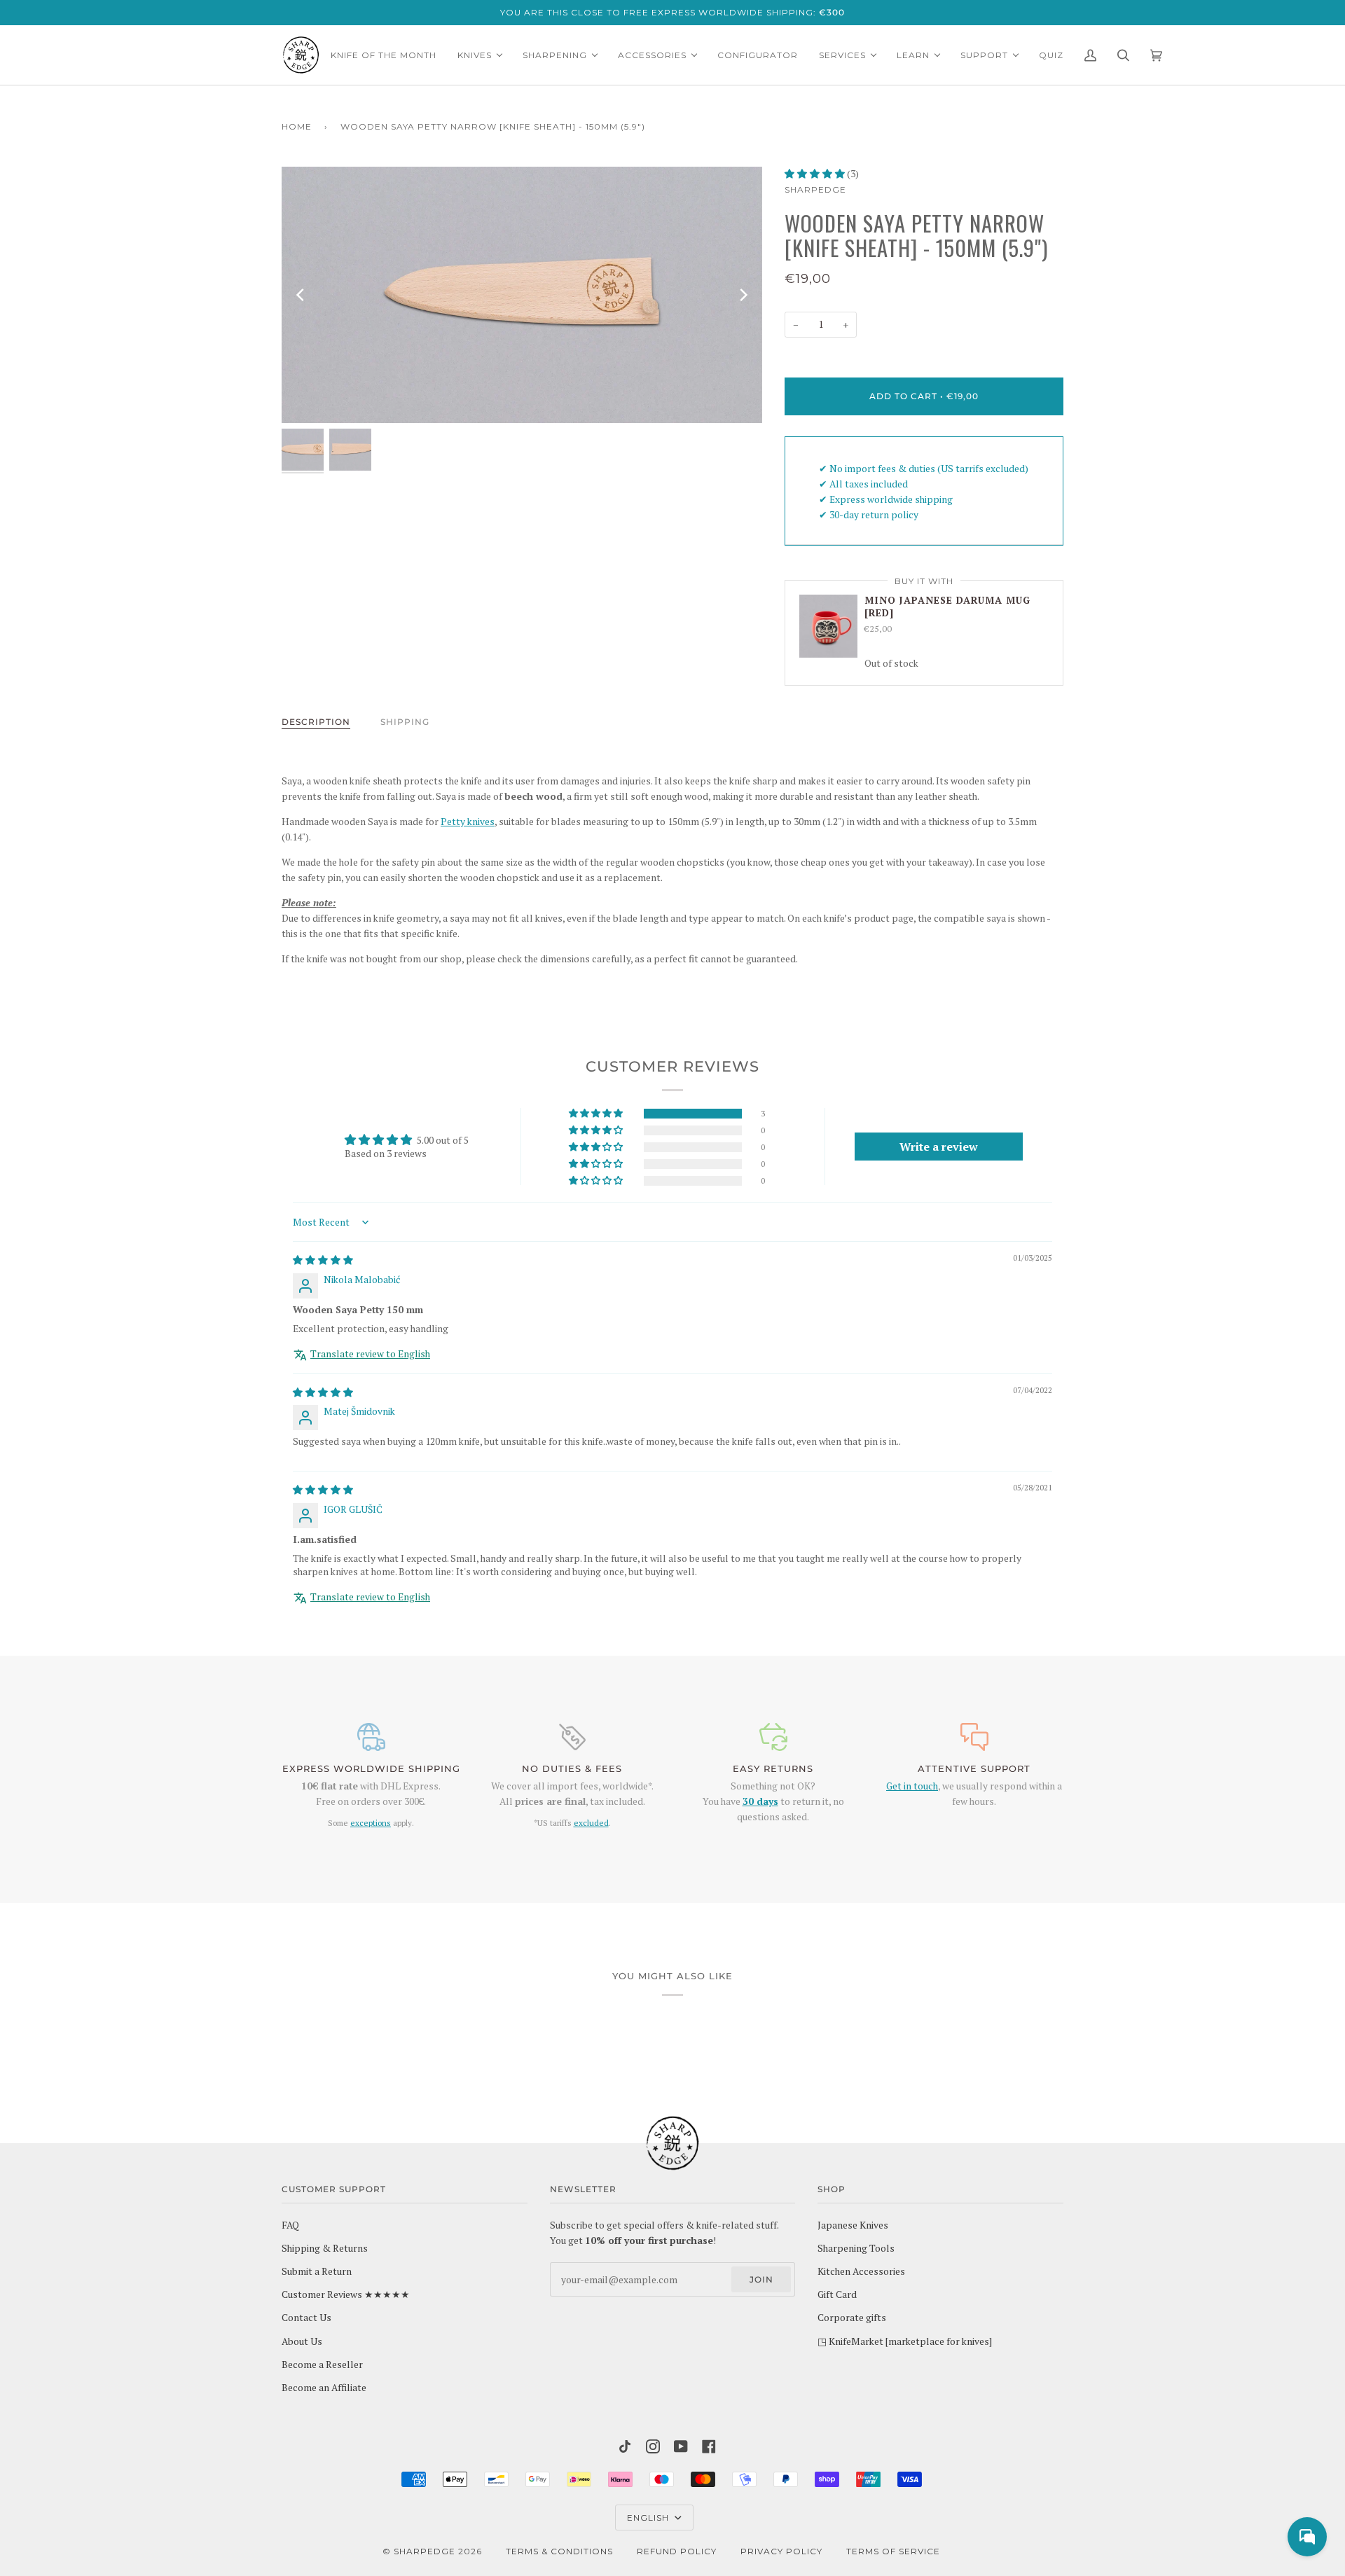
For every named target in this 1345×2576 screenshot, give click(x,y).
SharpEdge (815, 189)
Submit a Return (317, 2271)
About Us (302, 2341)
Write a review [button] (939, 1147)
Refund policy (677, 2551)
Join (761, 2279)
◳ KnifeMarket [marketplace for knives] (905, 2341)
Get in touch (912, 1786)
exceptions (371, 1823)
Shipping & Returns (325, 2248)
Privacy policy (781, 2551)
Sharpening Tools (856, 2248)
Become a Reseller (322, 2364)
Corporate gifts (852, 2318)
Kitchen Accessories (861, 2271)
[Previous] (301, 295)
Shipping (405, 722)
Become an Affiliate (324, 2388)
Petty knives (468, 822)
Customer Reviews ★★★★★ (346, 2294)
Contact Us (306, 2318)
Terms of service (893, 2551)
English (649, 2518)
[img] (323, 1260)
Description (316, 722)
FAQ (290, 2225)
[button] (816, 174)
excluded (591, 1823)
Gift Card (837, 2294)
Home (297, 126)
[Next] (743, 295)
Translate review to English (370, 1354)
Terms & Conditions (559, 2551)
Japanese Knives (853, 2225)
